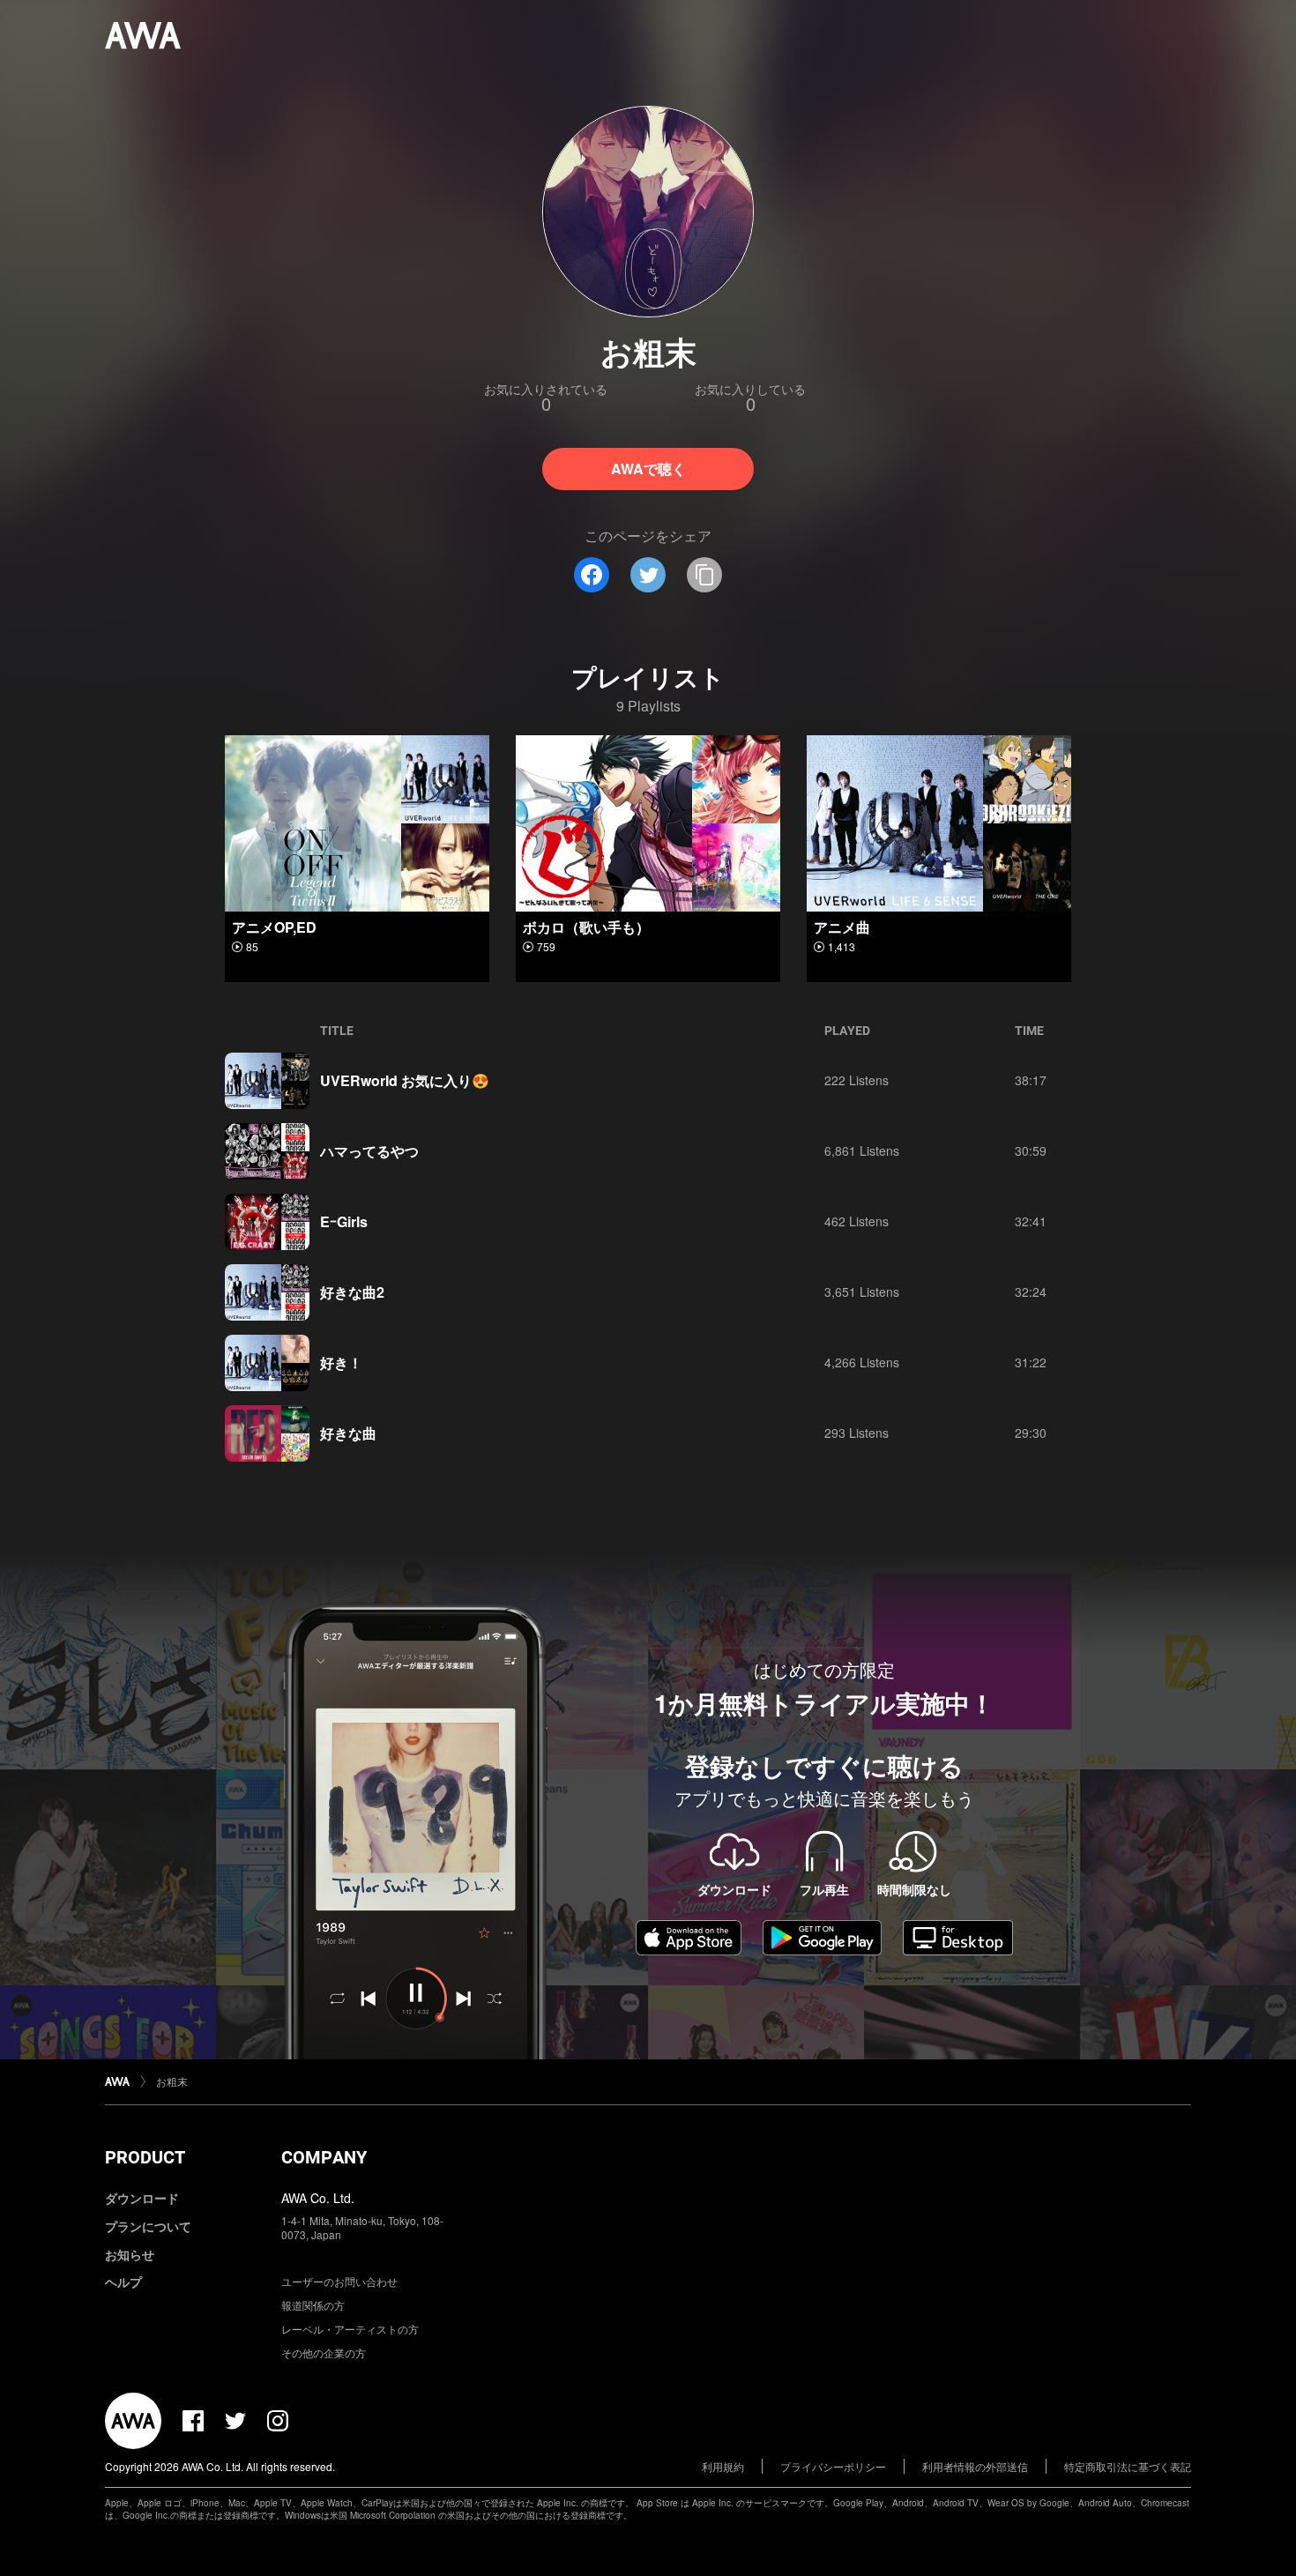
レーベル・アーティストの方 (350, 2329)
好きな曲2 (352, 1292)
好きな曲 (348, 1433)
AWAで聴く (648, 469)
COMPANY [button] (324, 2157)
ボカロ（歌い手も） (586, 927)
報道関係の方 (313, 2305)
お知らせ (130, 2254)
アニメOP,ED (274, 927)
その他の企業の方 (324, 2353)
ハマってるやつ (369, 1151)
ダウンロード (142, 2198)
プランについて (148, 2226)
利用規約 (723, 2466)
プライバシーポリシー (833, 2466)
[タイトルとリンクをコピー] (704, 575)
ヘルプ (123, 2282)
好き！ (341, 1362)
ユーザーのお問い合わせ (339, 2281)
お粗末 (172, 2081)
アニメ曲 (842, 927)
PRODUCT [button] (145, 2157)
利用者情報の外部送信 (975, 2466)
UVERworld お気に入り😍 (405, 1080)
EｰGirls (344, 1221)
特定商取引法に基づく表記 (1128, 2466)
